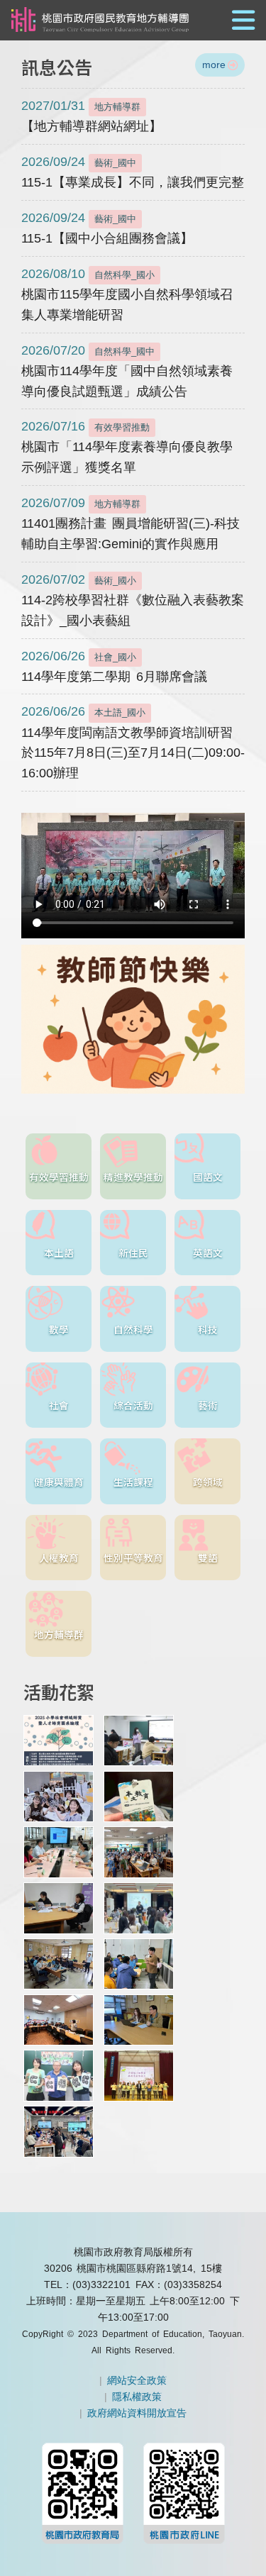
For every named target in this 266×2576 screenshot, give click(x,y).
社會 (59, 1405)
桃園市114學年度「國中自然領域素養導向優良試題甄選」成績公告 (127, 371)
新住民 (133, 1253)
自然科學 (133, 1329)
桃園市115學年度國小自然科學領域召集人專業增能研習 (127, 294)
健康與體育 (59, 1482)
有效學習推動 (59, 1177)
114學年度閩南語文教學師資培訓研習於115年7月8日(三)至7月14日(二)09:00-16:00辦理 (133, 742)
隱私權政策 (137, 2397)
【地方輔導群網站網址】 (92, 116)
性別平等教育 (133, 1558)
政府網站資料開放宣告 (137, 2413)
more (214, 65)
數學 (59, 1329)
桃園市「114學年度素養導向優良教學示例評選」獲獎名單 (127, 447)
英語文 (208, 1253)
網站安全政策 (137, 2380)
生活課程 (133, 1482)
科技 (208, 1329)
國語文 (208, 1177)
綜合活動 (133, 1405)
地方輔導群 (59, 1634)
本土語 (59, 1253)
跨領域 (208, 1482)
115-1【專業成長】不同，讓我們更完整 (133, 172)
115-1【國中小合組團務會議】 (107, 228)
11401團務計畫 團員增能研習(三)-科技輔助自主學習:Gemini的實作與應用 (131, 523)
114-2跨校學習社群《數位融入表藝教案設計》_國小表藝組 (133, 600)
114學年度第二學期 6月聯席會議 (114, 666)
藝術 (208, 1405)
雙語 (208, 1558)
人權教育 (59, 1558)
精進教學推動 (133, 1177)
